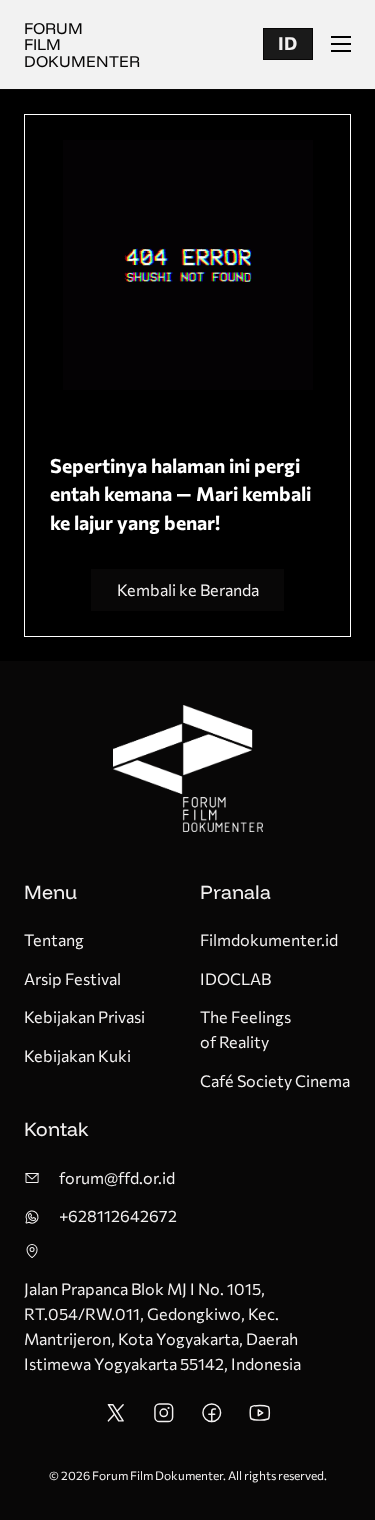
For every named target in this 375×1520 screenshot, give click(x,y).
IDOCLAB (235, 978)
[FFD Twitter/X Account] (116, 1418)
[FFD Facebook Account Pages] (212, 1418)
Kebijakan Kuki (77, 1055)
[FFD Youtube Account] (260, 1418)
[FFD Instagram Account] (164, 1418)
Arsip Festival (72, 978)
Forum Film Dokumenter (82, 44)
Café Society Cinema (275, 1080)
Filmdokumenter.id (269, 939)
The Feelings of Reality (245, 1029)
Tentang (54, 939)
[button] (288, 44)
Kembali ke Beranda (188, 589)
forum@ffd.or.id (117, 1177)
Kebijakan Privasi (84, 1016)
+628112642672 (118, 1215)
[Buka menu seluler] (341, 44)
